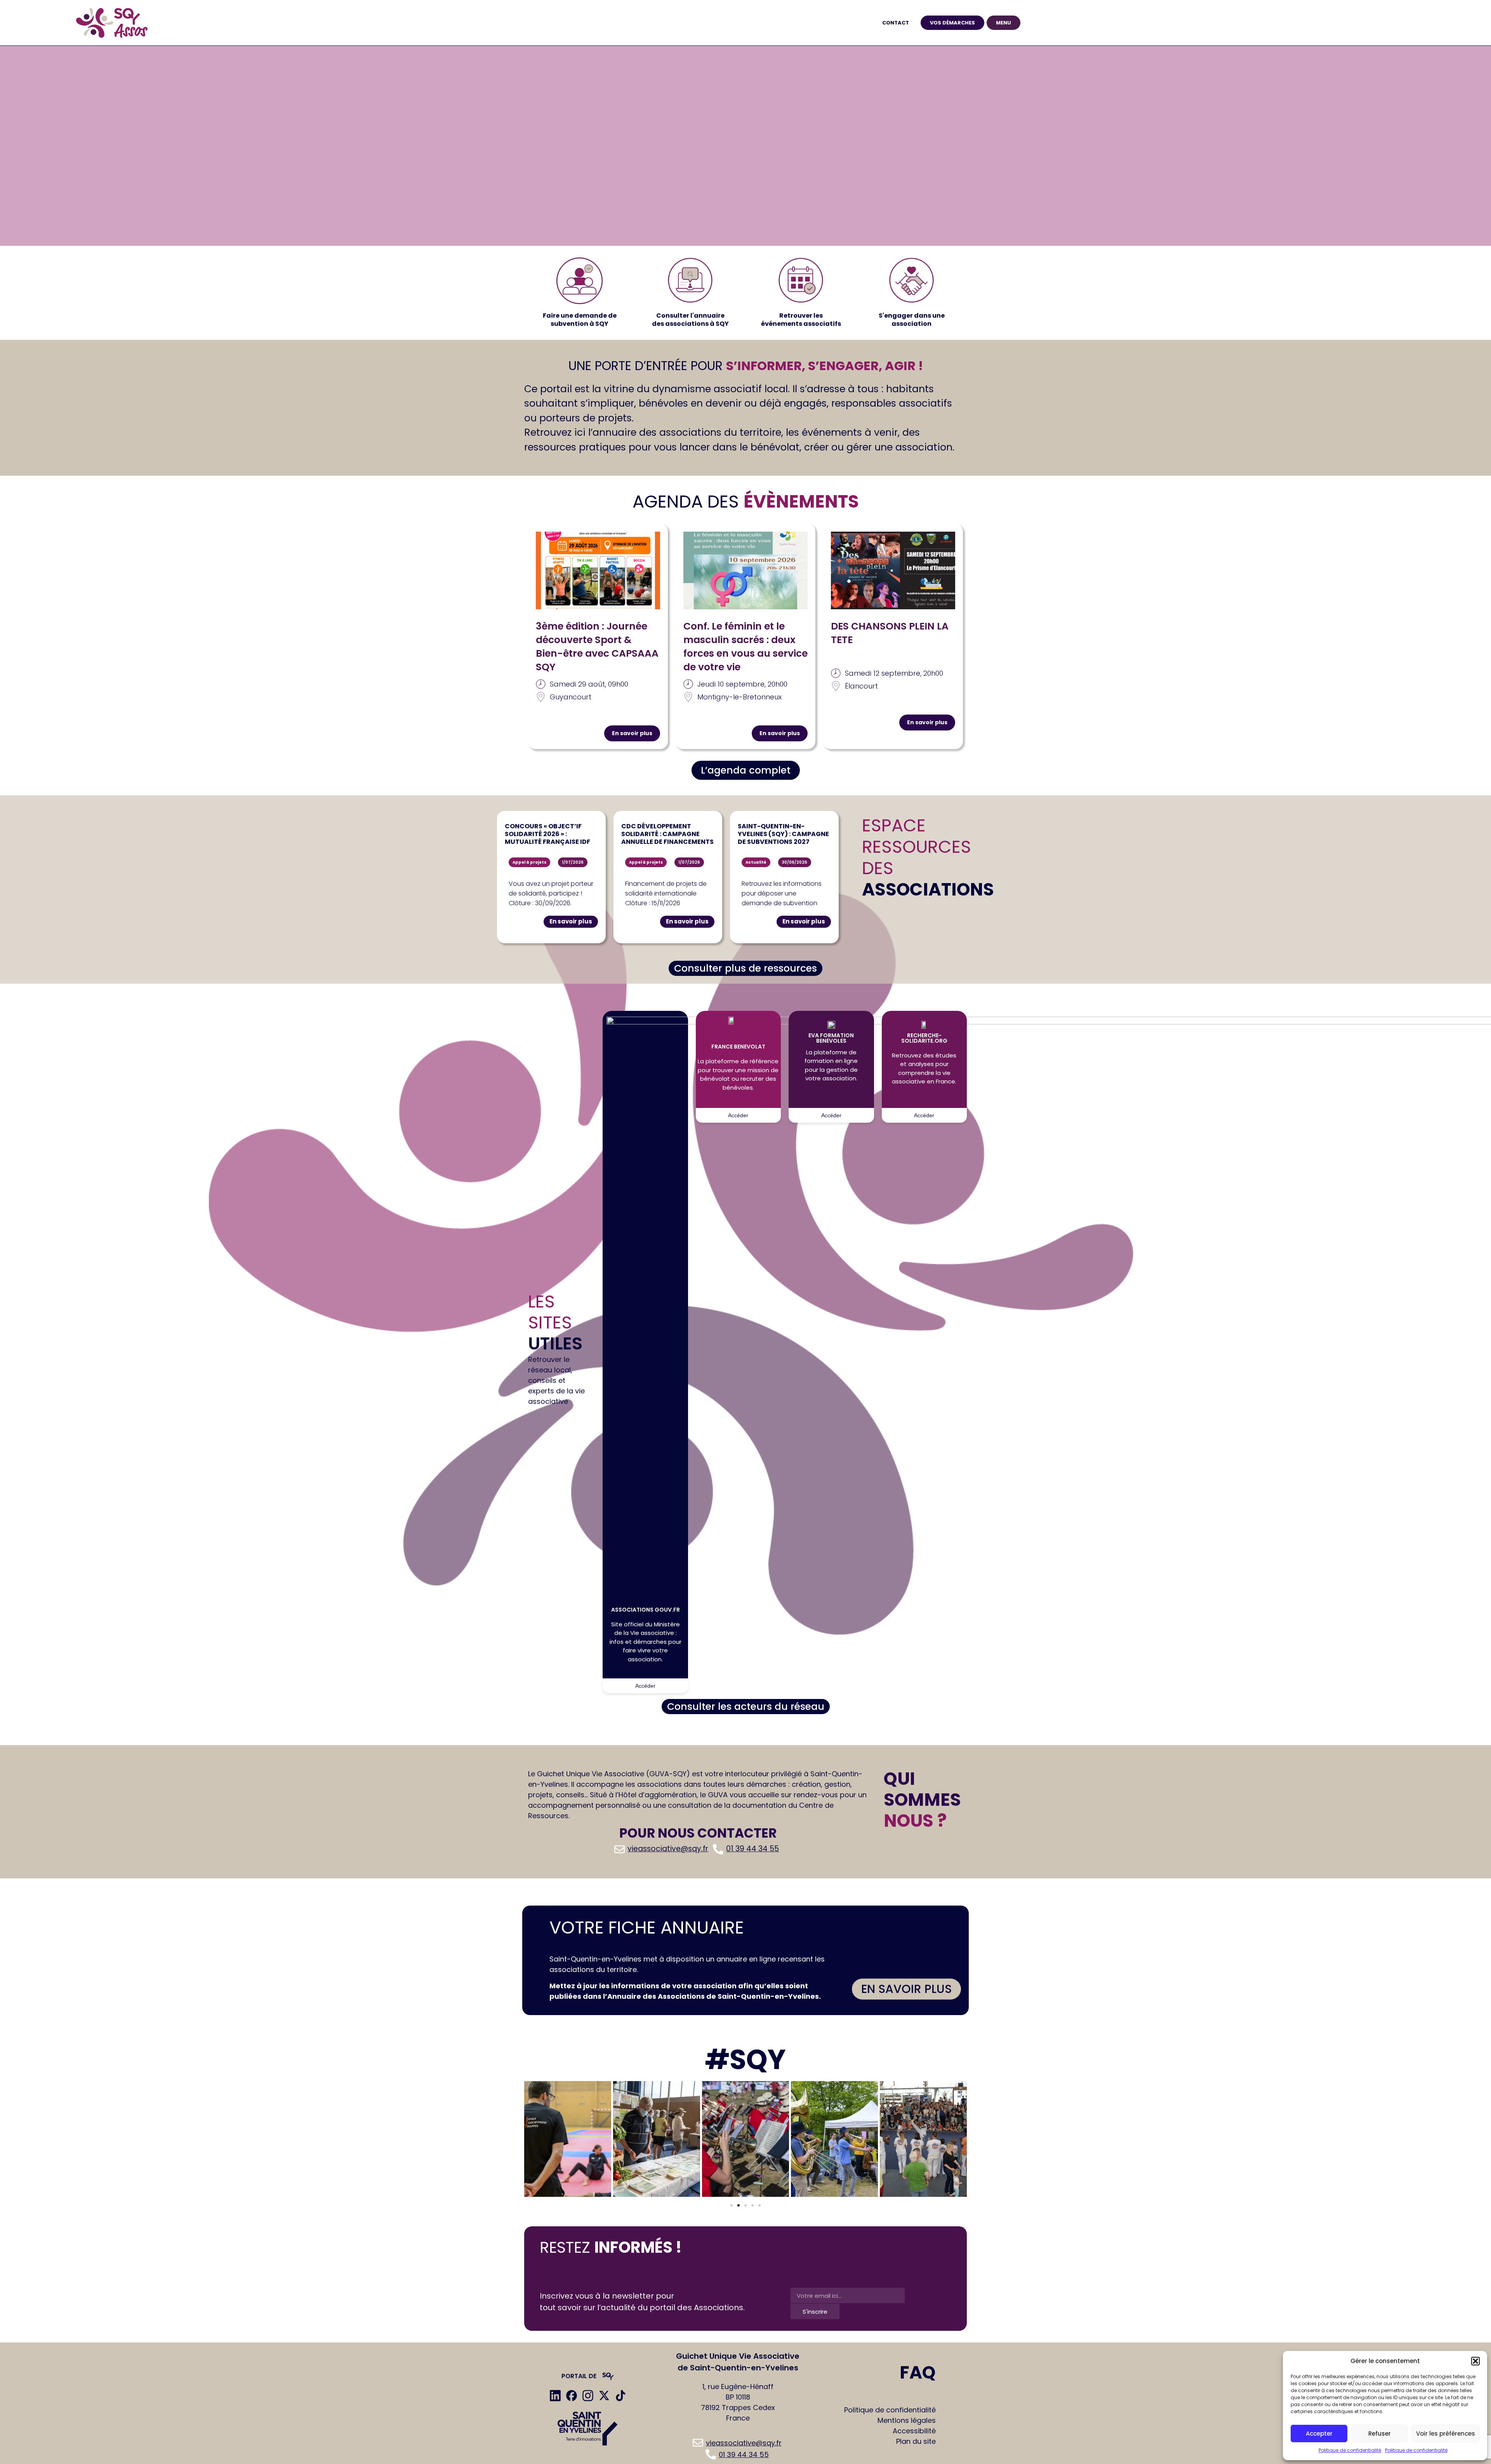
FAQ (918, 2373)
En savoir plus (632, 733)
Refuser (1380, 2434)
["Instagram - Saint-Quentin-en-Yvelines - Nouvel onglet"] (588, 2396)
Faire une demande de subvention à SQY (580, 320)
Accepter (1319, 2434)
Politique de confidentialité (1350, 2450)
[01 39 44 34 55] (747, 1849)
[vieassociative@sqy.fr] (662, 1849)
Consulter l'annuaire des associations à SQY (690, 320)
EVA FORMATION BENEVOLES (831, 1038)
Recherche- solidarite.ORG (924, 1038)
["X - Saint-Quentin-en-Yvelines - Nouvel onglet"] (604, 2396)
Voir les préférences (1446, 2434)
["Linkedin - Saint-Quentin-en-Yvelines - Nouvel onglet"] (555, 2396)
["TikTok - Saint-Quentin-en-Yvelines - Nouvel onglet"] (620, 2396)
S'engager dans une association (912, 320)
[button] (1475, 2361)
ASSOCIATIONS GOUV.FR (646, 1610)
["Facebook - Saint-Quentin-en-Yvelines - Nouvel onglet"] (572, 2396)
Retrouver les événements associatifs (801, 320)
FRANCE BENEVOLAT (738, 1047)
